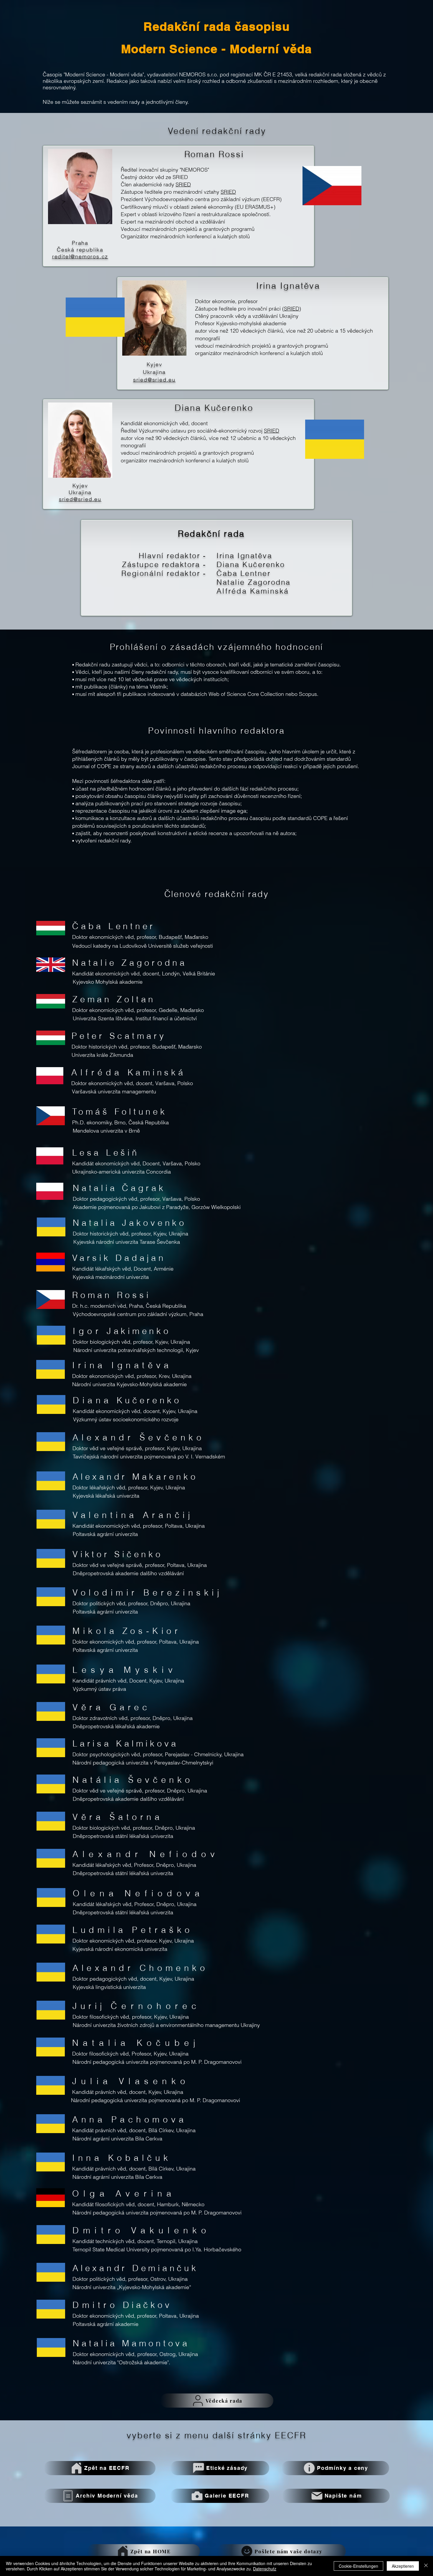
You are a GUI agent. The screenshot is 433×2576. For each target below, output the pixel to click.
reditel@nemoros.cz (80, 256)
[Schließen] (426, 2566)
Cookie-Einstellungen (358, 2566)
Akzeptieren (403, 2566)
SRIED (183, 184)
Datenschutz (265, 2569)
